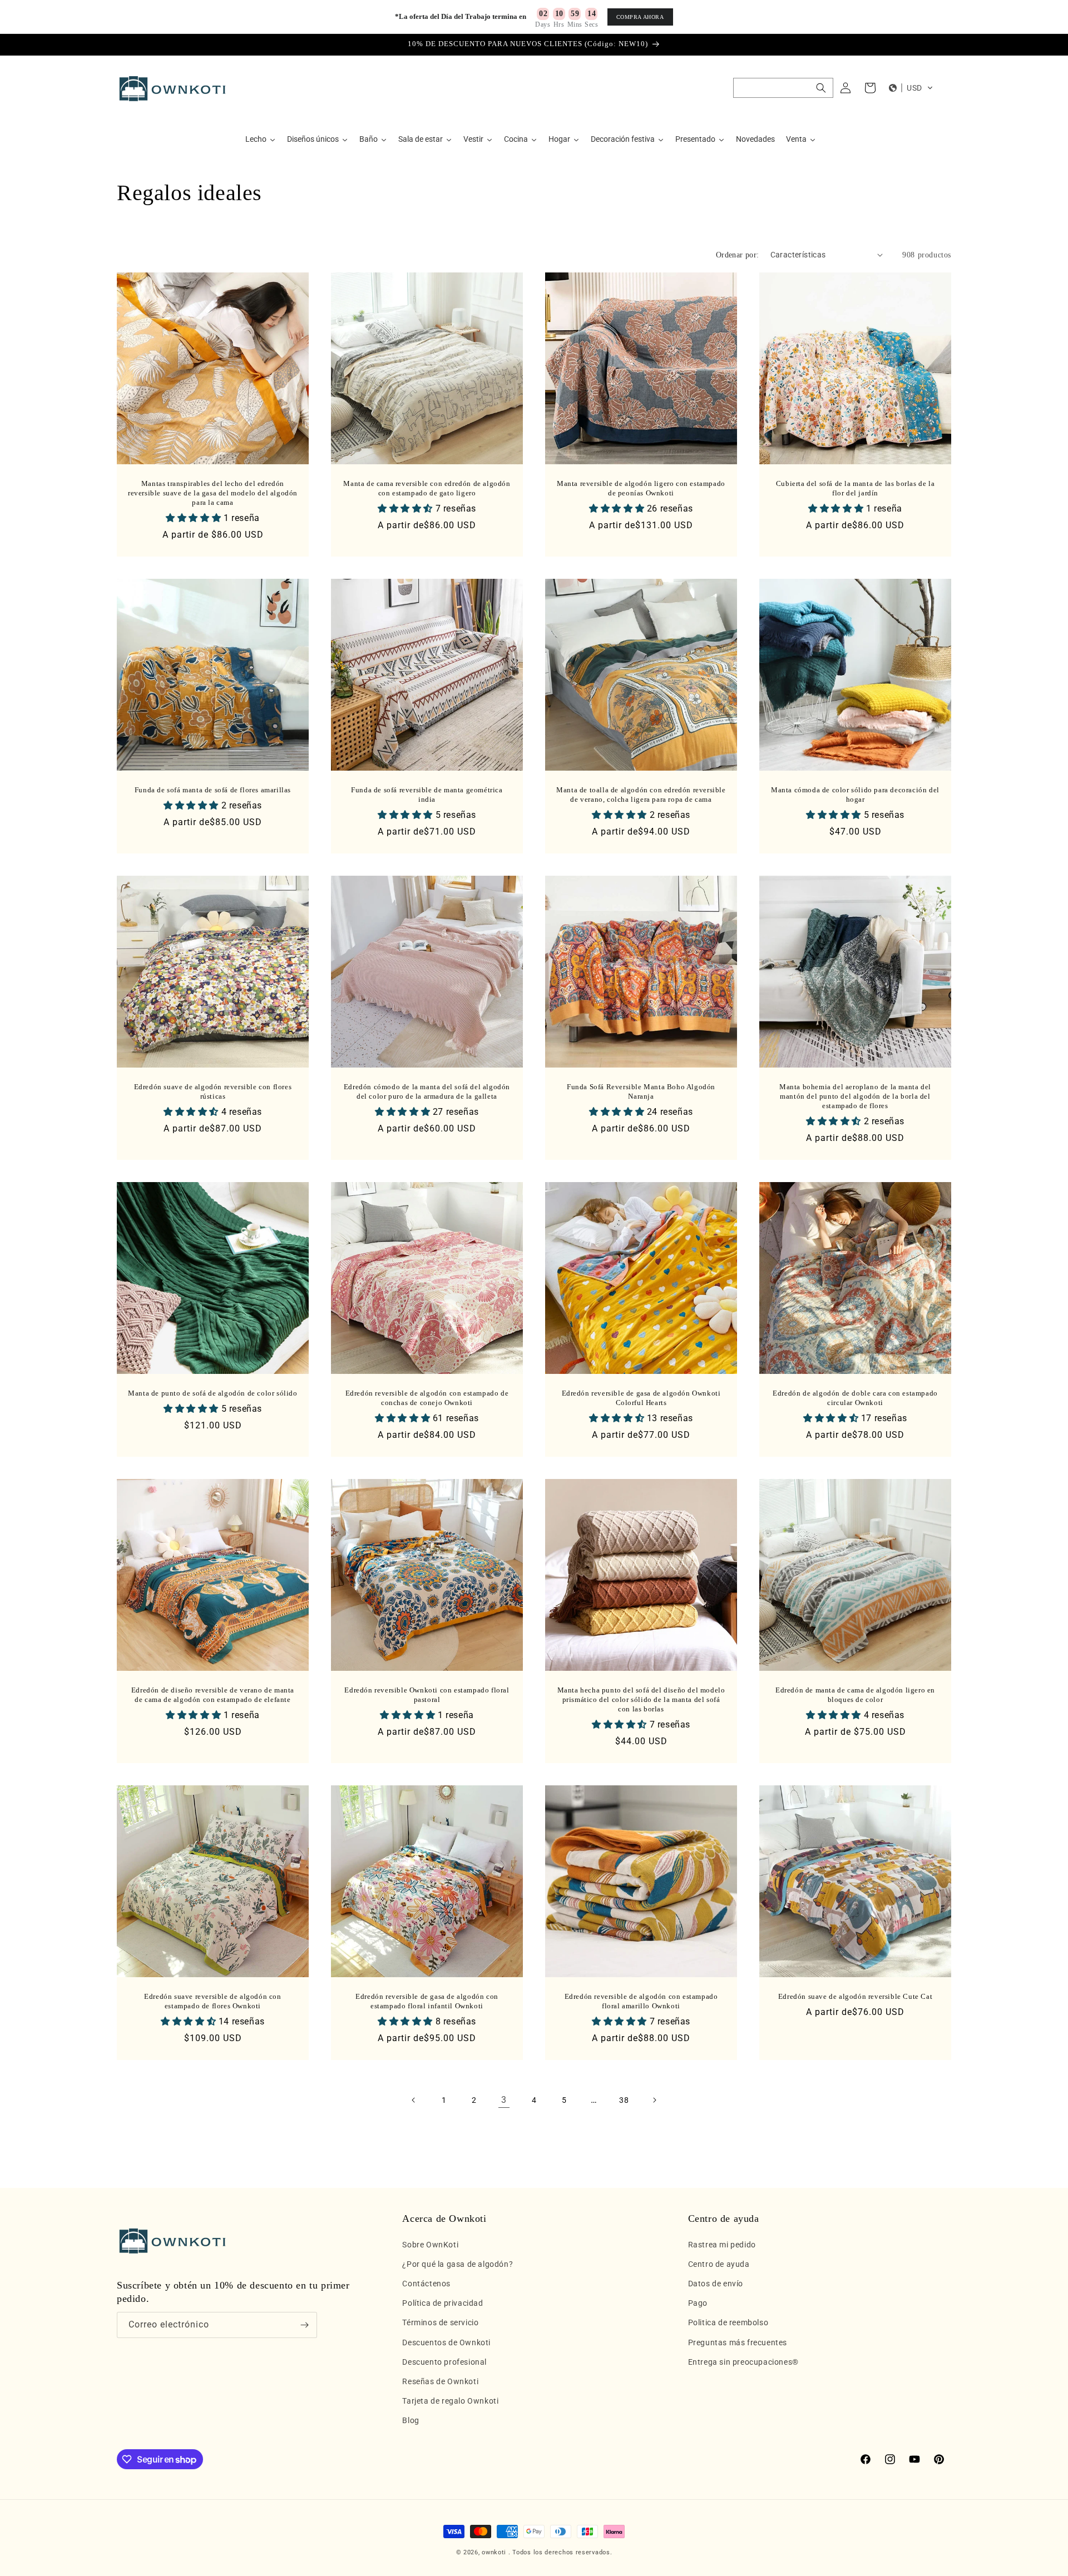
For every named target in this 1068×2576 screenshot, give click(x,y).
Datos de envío (716, 2284)
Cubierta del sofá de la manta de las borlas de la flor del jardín (855, 488)
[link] (504, 2100)
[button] (783, 88)
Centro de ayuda (719, 2264)
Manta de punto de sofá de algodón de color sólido (212, 1393)
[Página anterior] (414, 2100)
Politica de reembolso (728, 2322)
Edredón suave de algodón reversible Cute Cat (855, 1996)
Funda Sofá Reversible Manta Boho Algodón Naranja (641, 1091)
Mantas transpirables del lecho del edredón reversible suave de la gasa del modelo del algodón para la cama (213, 493)
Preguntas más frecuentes (738, 2342)
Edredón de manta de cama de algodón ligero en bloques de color (855, 1695)
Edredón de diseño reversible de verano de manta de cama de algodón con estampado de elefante (213, 1695)
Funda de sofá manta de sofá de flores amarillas (213, 790)
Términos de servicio (440, 2322)
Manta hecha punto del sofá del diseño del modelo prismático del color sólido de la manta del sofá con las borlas (641, 1699)
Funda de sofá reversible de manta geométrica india (427, 795)
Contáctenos (426, 2284)
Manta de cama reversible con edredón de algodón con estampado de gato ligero (427, 488)
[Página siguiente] (654, 2100)
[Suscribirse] (304, 2325)
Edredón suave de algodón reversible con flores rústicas (213, 1091)
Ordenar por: (738, 255)
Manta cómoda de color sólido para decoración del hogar (855, 795)
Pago (698, 2303)
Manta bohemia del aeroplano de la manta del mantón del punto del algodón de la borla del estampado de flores (855, 1096)
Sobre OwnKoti (430, 2245)
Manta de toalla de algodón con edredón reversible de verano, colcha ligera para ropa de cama (641, 795)
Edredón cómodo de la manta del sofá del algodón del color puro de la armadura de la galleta (427, 1091)
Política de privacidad (442, 2303)
